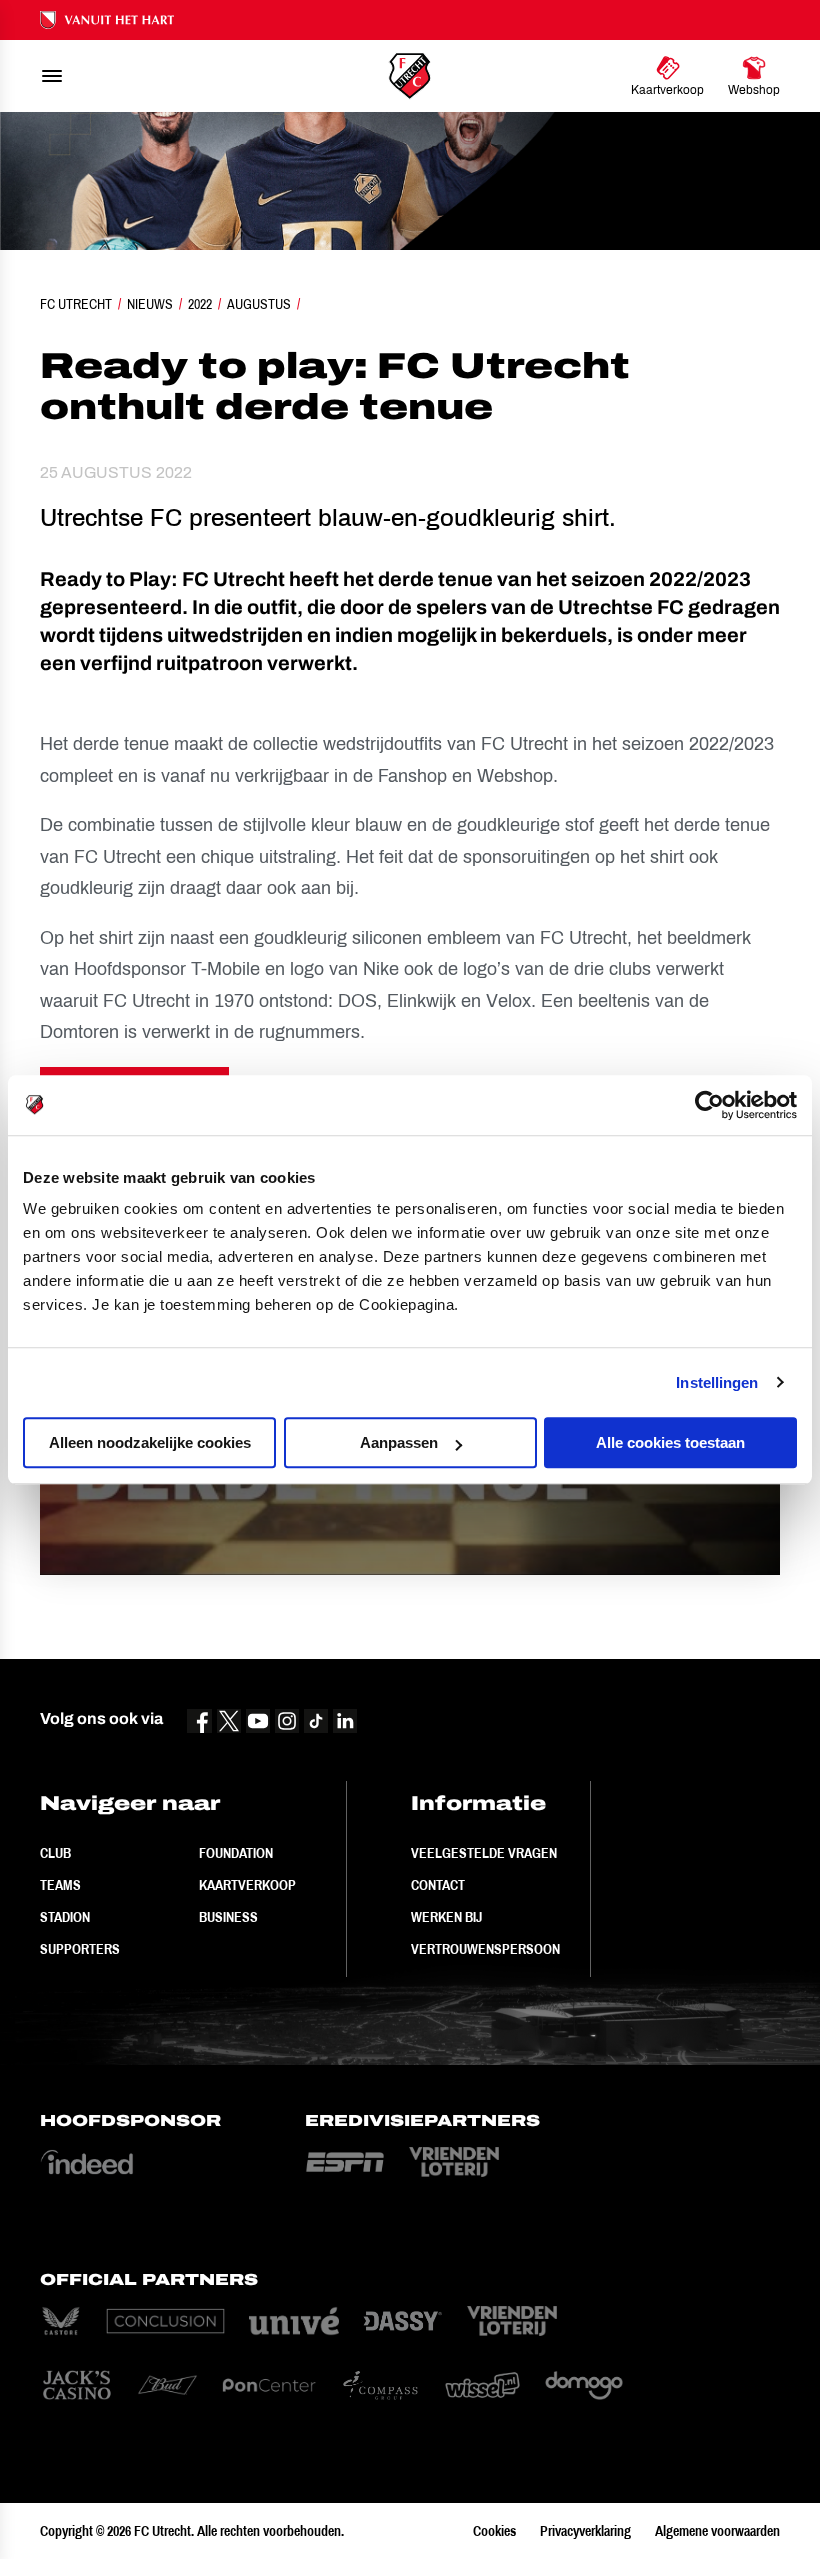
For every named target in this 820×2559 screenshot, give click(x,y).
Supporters (80, 1949)
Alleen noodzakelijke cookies (150, 1442)
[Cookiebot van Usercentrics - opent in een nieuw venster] (709, 1105)
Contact (438, 1885)
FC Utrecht (76, 304)
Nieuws (150, 304)
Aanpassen (399, 1442)
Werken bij (446, 1917)
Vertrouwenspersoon (485, 1949)
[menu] (52, 76)
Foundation (236, 1853)
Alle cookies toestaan (670, 1442)
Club (55, 1853)
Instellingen (717, 1382)
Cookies (494, 2531)
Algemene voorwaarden (717, 2531)
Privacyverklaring (585, 2531)
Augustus (259, 304)
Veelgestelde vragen (484, 1853)
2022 (200, 304)
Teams (60, 1885)
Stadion (65, 1917)
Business (228, 1917)
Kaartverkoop (247, 1885)
